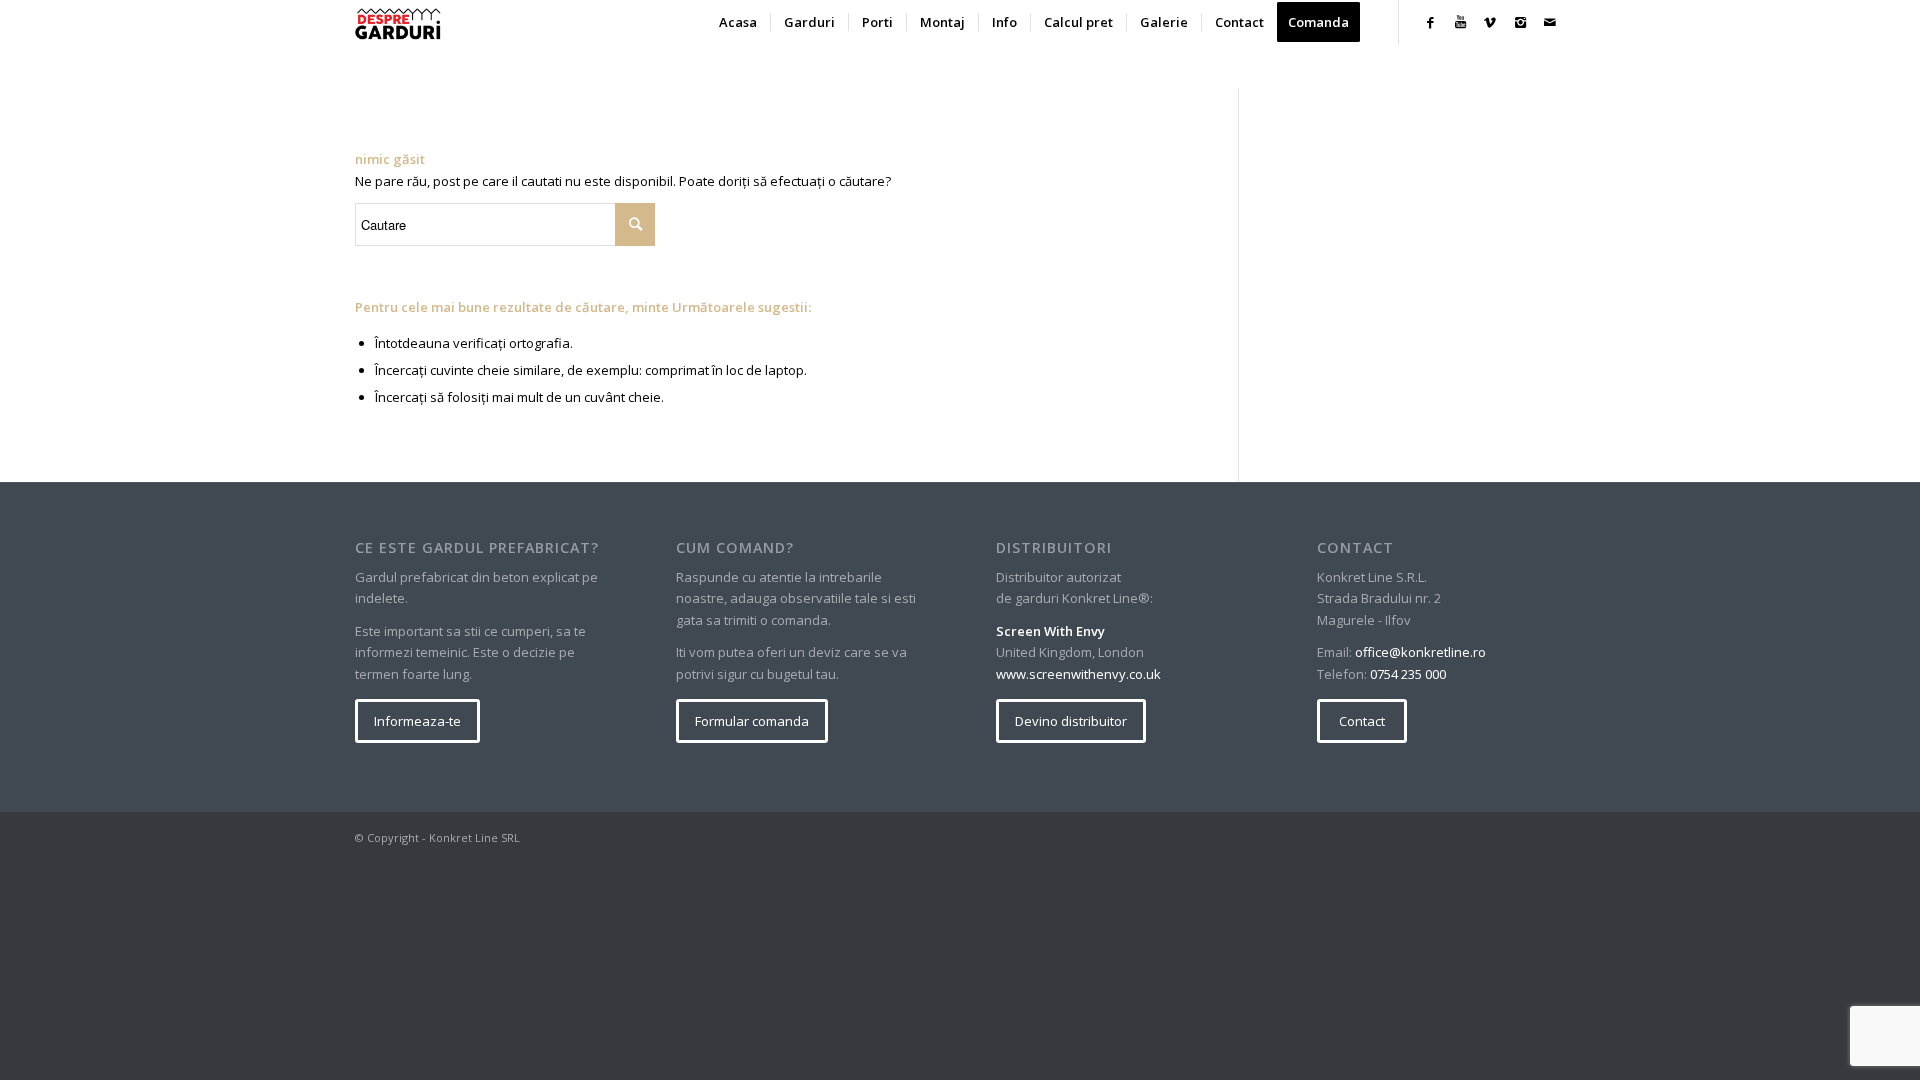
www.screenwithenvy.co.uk (1078, 674)
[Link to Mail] (1550, 22)
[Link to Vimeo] (1490, 22)
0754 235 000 (1408, 674)
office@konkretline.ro (1420, 652)
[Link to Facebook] (1430, 22)
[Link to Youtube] (1460, 22)
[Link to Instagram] (1520, 22)
